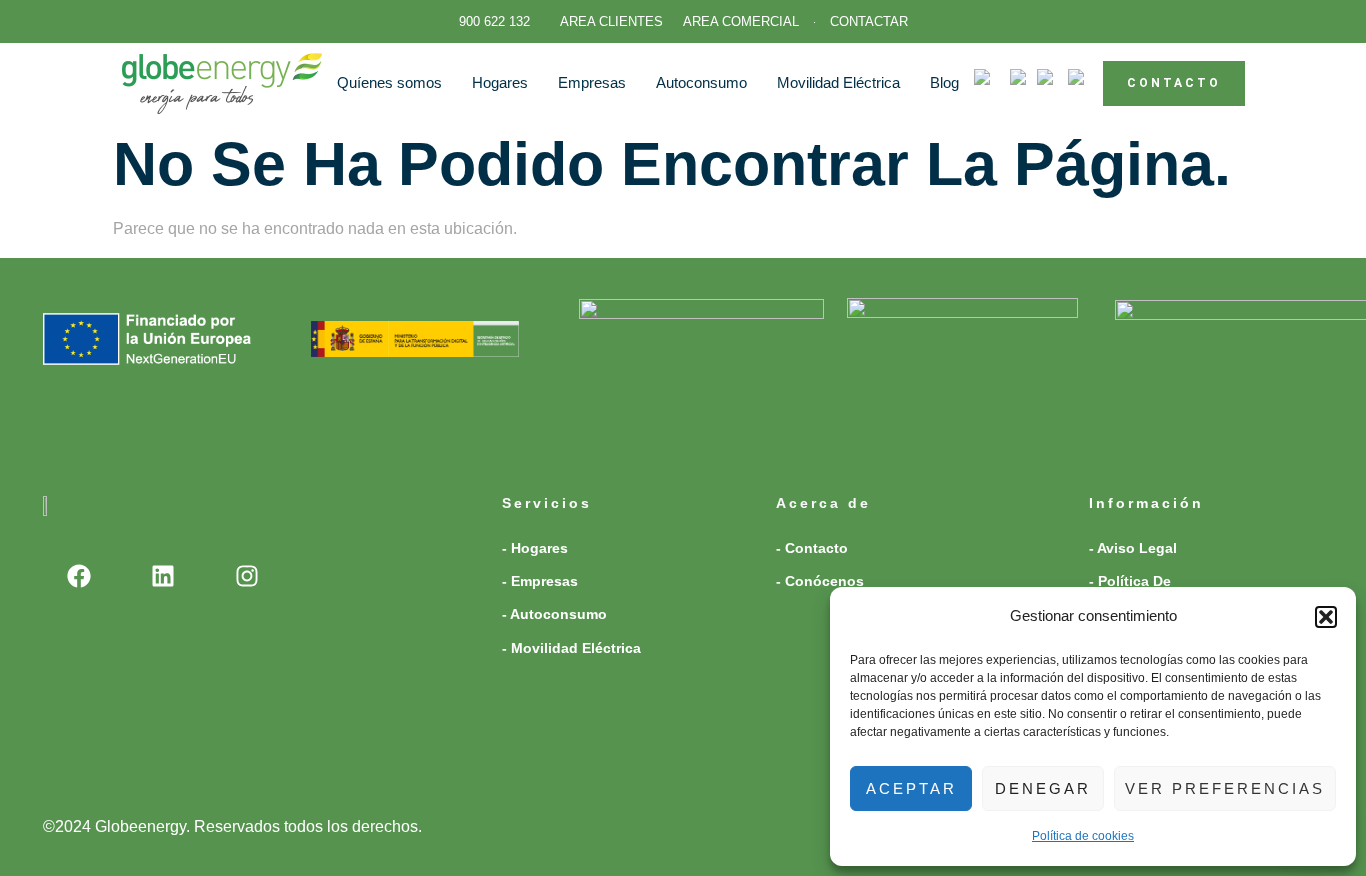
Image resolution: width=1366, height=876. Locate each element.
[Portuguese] (1052, 82)
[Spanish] (1085, 82)
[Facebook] (79, 576)
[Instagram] (247, 576)
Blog (944, 82)
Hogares (500, 82)
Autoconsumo (701, 82)
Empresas (592, 82)
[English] (992, 82)
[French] (1023, 82)
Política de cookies (1083, 836)
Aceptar (911, 788)
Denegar (1043, 788)
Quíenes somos (389, 82)
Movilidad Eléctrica (838, 82)
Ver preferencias (1225, 788)
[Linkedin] (163, 576)
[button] (1326, 617)
